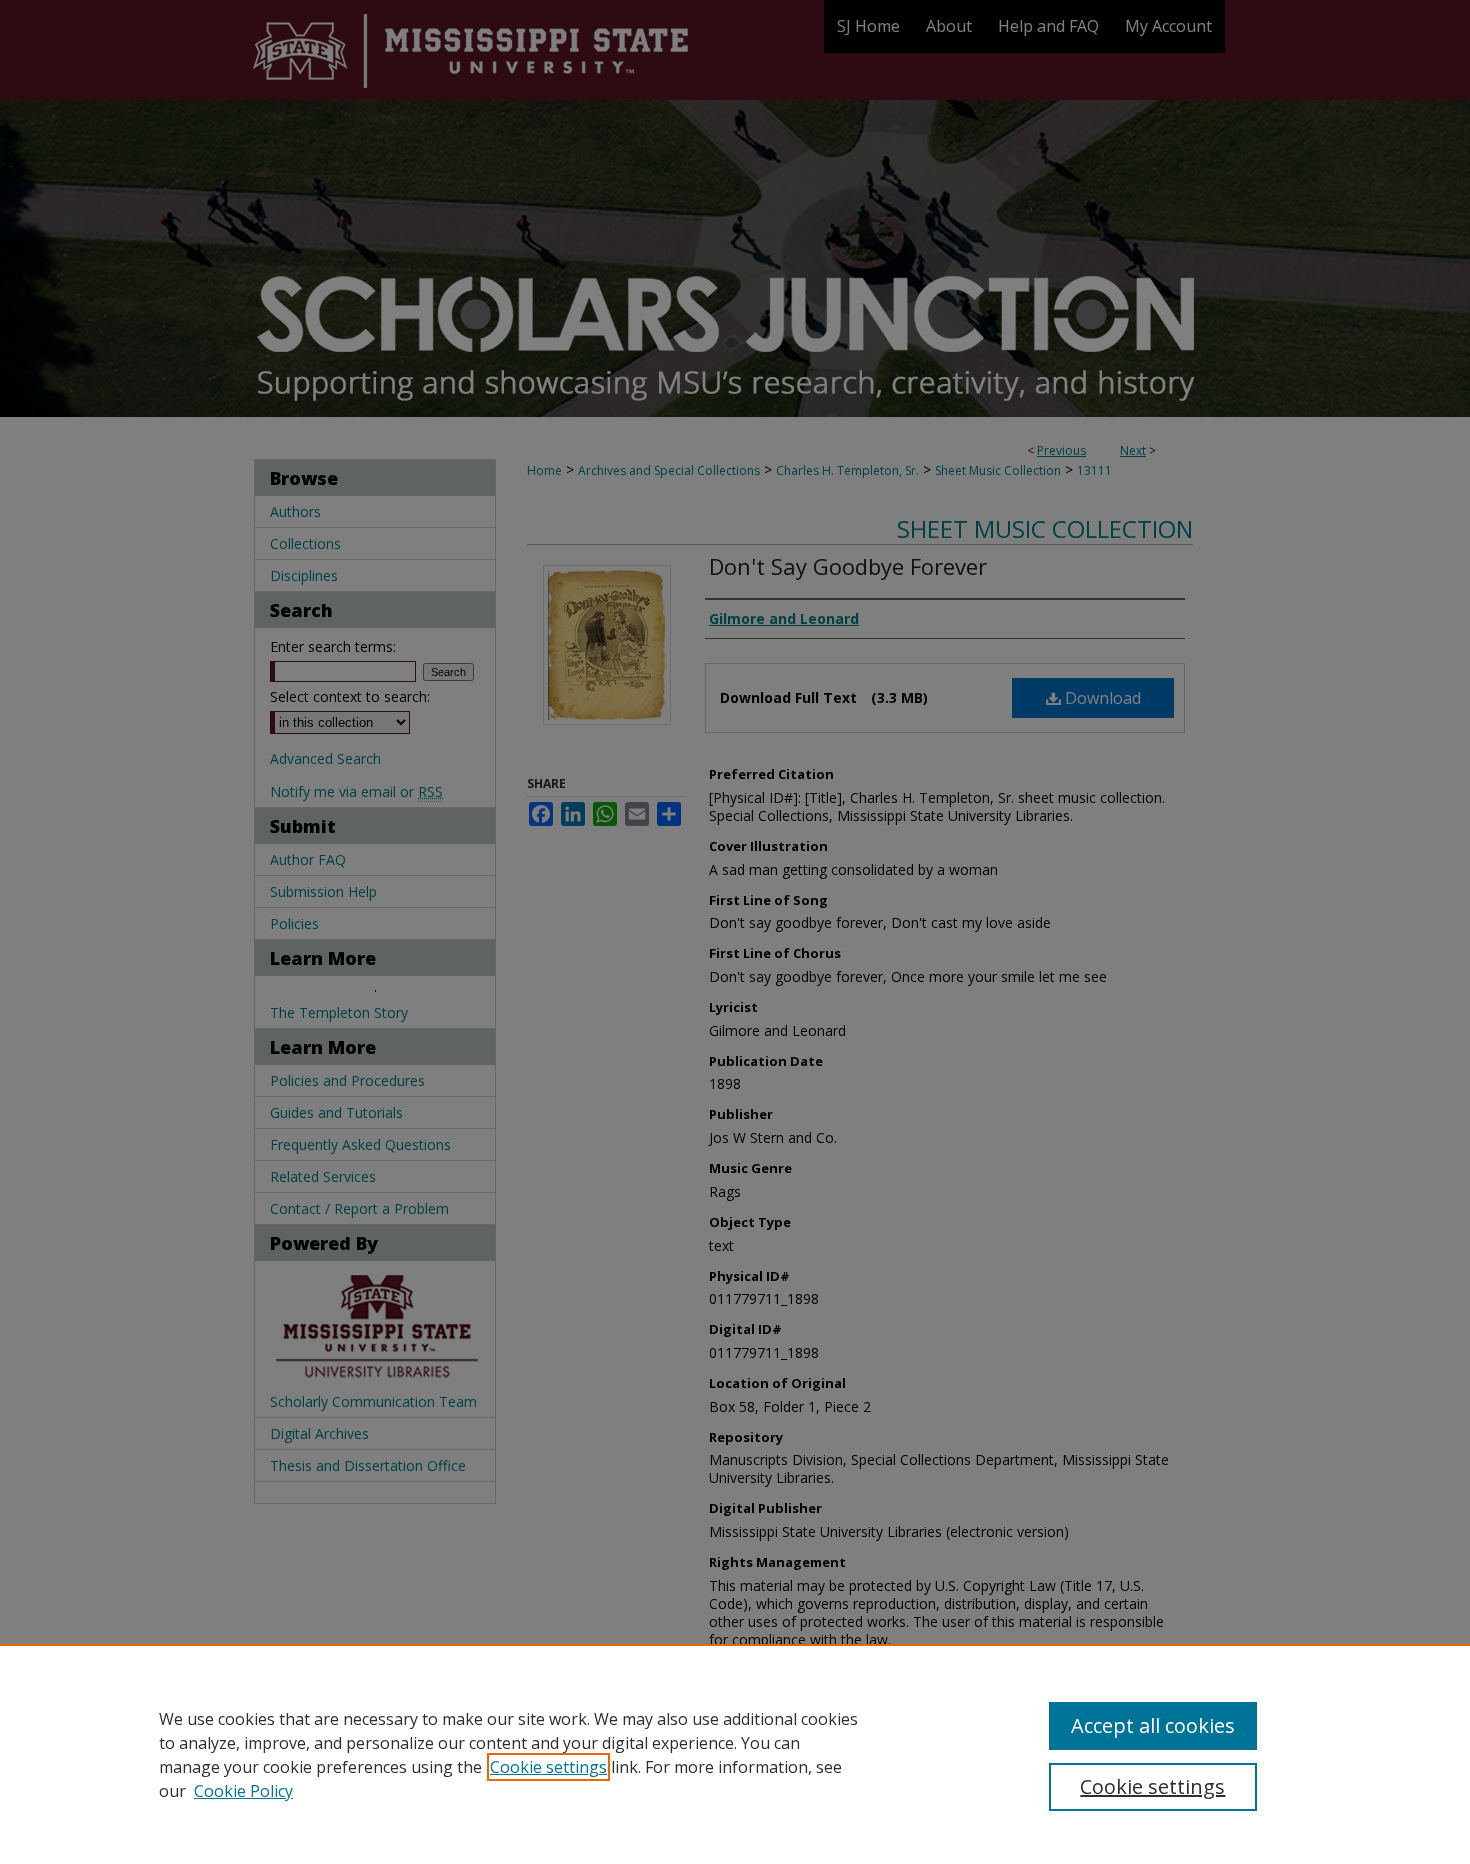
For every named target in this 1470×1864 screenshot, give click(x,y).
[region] (735, 1754)
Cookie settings (548, 1767)
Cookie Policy (243, 1791)
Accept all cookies (1153, 1725)
